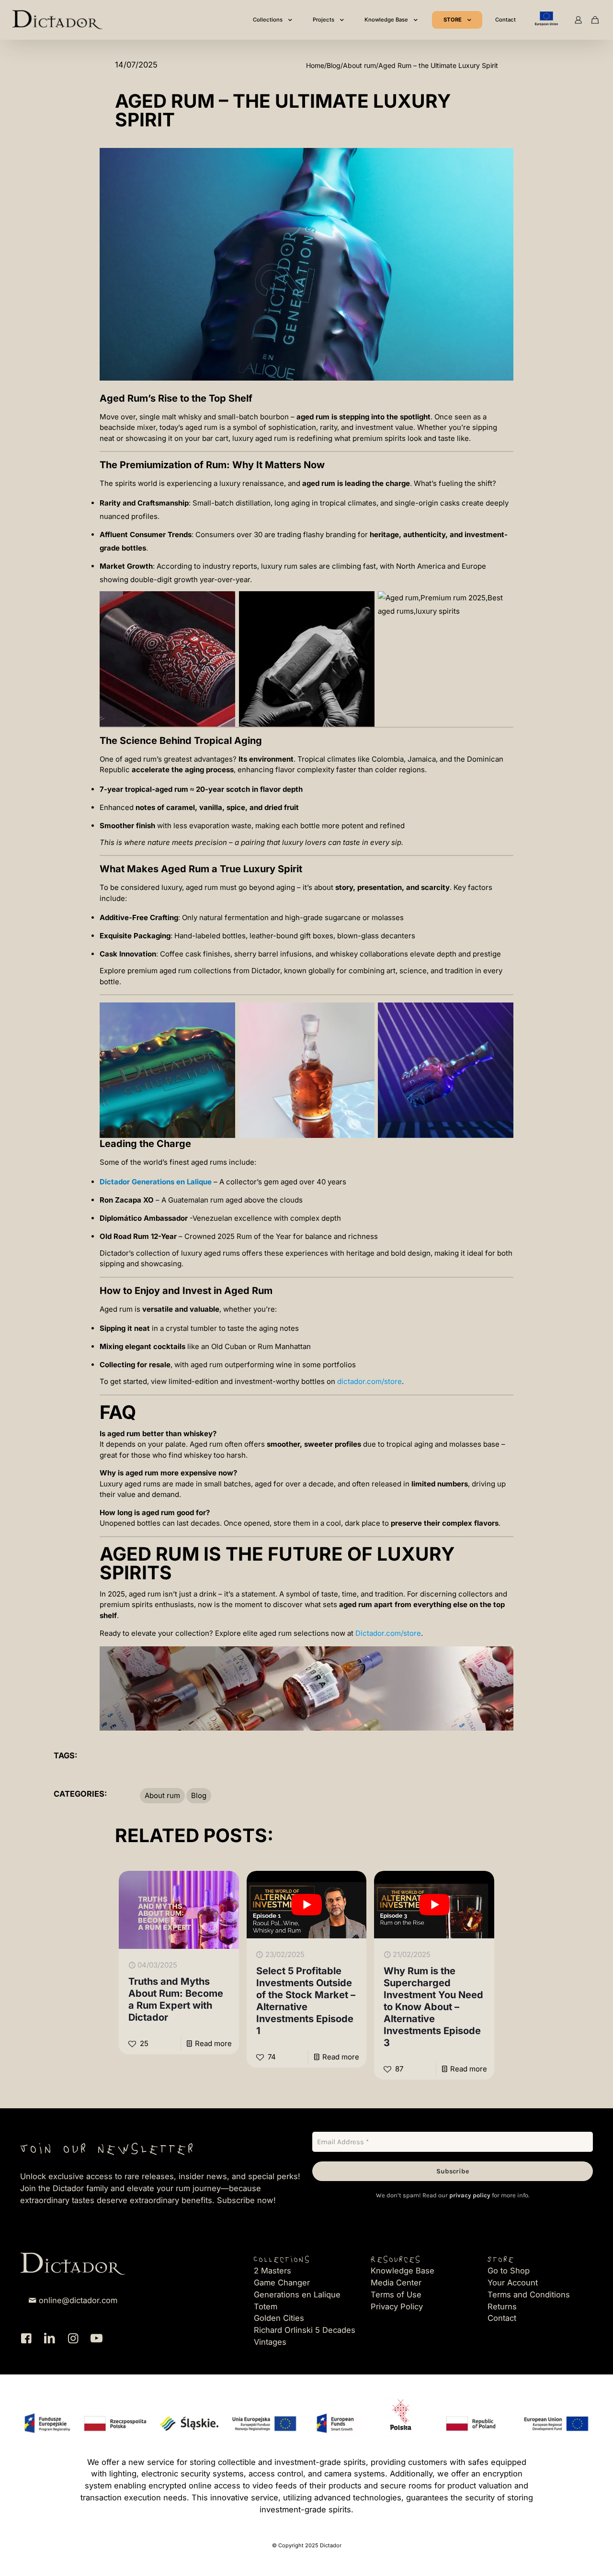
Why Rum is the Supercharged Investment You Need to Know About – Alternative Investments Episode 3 (433, 2007)
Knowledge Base (403, 2271)
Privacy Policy (397, 2306)
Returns (502, 2306)
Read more (213, 2043)
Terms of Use (396, 2295)
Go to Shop (509, 2271)
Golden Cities (279, 2318)
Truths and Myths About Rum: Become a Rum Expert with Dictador (176, 1999)
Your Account (513, 2283)
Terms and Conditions (529, 2295)
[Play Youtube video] (307, 1905)
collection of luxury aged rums (188, 1253)
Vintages (270, 2342)
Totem (266, 2306)
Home (315, 65)
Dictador (266, 971)
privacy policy (470, 2195)
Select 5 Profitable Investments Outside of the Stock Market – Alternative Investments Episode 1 (306, 2001)
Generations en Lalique (297, 2295)
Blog (334, 65)
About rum (359, 65)
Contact (502, 2318)
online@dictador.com (78, 2300)
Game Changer (282, 2283)
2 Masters (272, 2271)
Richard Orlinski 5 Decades (305, 2330)
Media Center (396, 2283)
